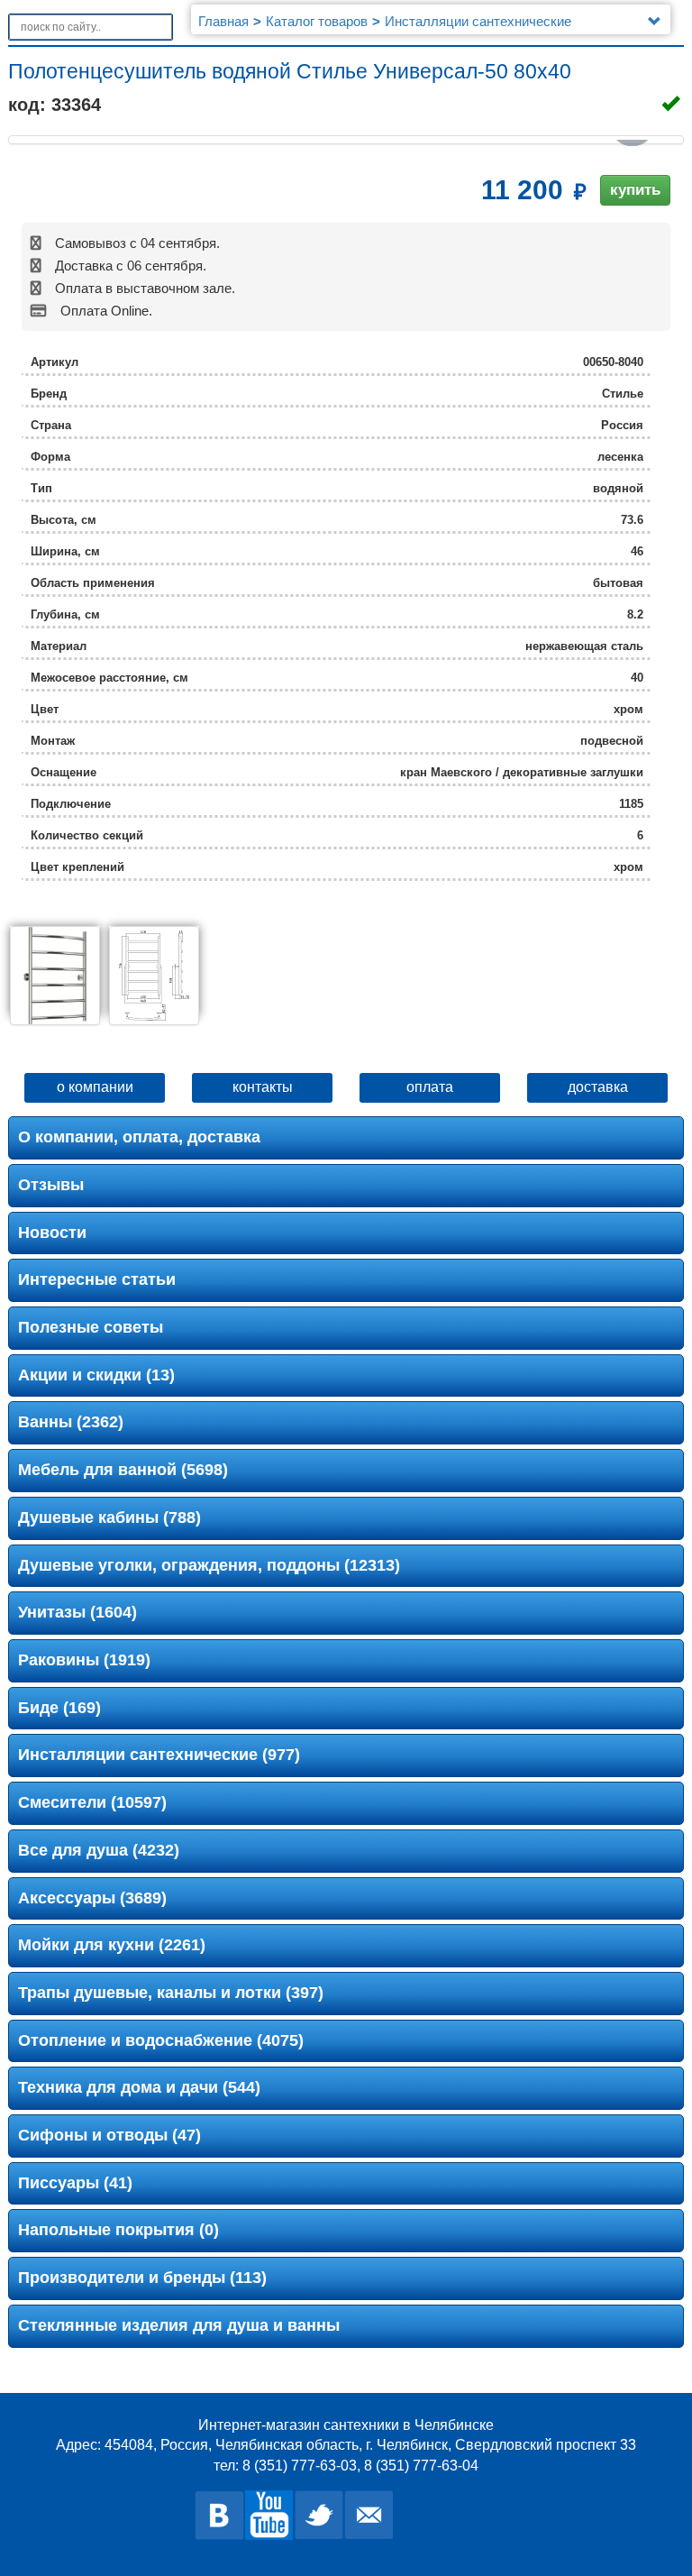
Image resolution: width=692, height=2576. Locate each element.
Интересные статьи (97, 1279)
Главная (223, 21)
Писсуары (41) (75, 2183)
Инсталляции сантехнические (478, 21)
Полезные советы (91, 1327)
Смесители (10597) (92, 1802)
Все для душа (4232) (99, 1850)
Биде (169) (59, 1708)
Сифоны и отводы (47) (109, 2135)
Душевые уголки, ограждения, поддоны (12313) (209, 1565)
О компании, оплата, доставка (139, 1137)
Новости (52, 1233)
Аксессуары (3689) (92, 1898)
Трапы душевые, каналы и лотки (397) (171, 1993)
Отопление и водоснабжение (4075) (161, 2040)
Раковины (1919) (84, 1660)
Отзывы (51, 1185)
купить (635, 190)
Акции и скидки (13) (96, 1375)
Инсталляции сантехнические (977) (159, 1755)
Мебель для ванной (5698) (123, 1470)
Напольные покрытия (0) (118, 2230)
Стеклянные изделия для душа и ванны (179, 2325)
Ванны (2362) (71, 1422)
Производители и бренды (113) (142, 2278)
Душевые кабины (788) (109, 1517)
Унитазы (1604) (77, 1612)
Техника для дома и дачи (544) (139, 2087)
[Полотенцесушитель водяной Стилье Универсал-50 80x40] (55, 976)
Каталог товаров (317, 21)
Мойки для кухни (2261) (112, 1945)
